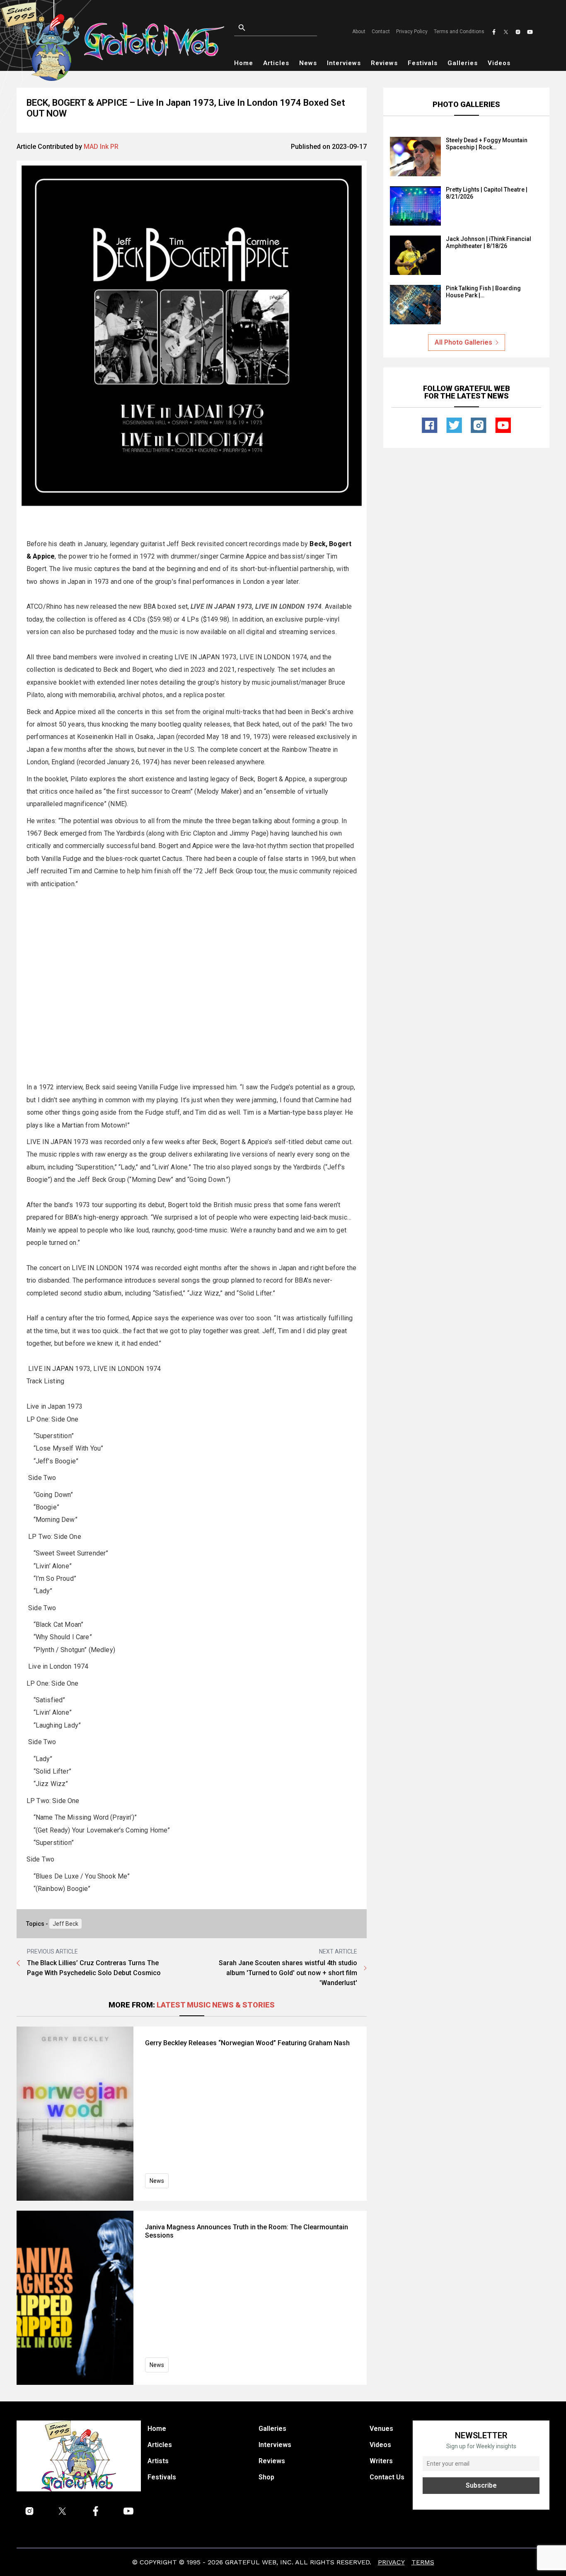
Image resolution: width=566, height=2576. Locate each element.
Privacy (391, 2562)
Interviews (344, 63)
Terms (423, 2562)
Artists (158, 2461)
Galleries (463, 63)
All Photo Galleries (463, 342)
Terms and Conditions (459, 32)
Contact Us (387, 2477)
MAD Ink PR (101, 147)
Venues (381, 2429)
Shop (266, 2477)
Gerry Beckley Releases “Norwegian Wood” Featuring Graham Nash (247, 2043)
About (359, 32)
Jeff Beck (65, 1924)
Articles (276, 63)
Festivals (423, 63)
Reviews (384, 63)
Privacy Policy (412, 32)
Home (244, 63)
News (308, 63)
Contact (381, 32)
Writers (381, 2461)
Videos (499, 63)
